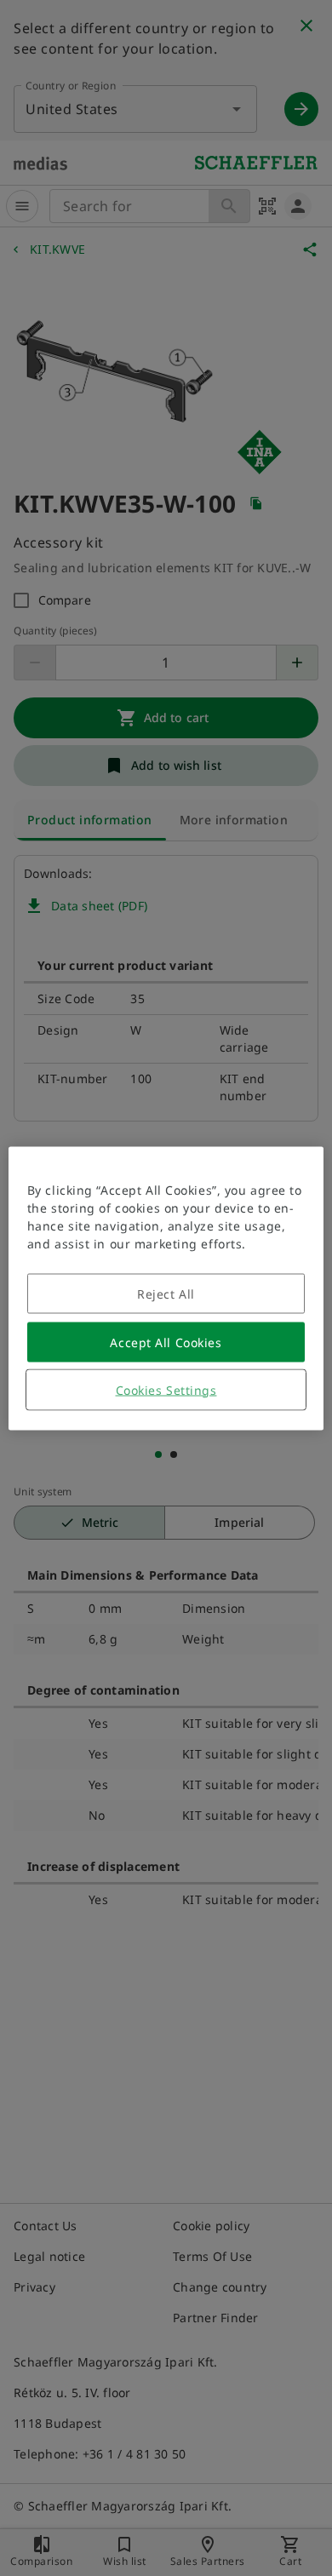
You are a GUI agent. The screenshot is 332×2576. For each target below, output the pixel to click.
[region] (166, 1288)
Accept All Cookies (166, 1342)
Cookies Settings (166, 1389)
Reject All (166, 1293)
